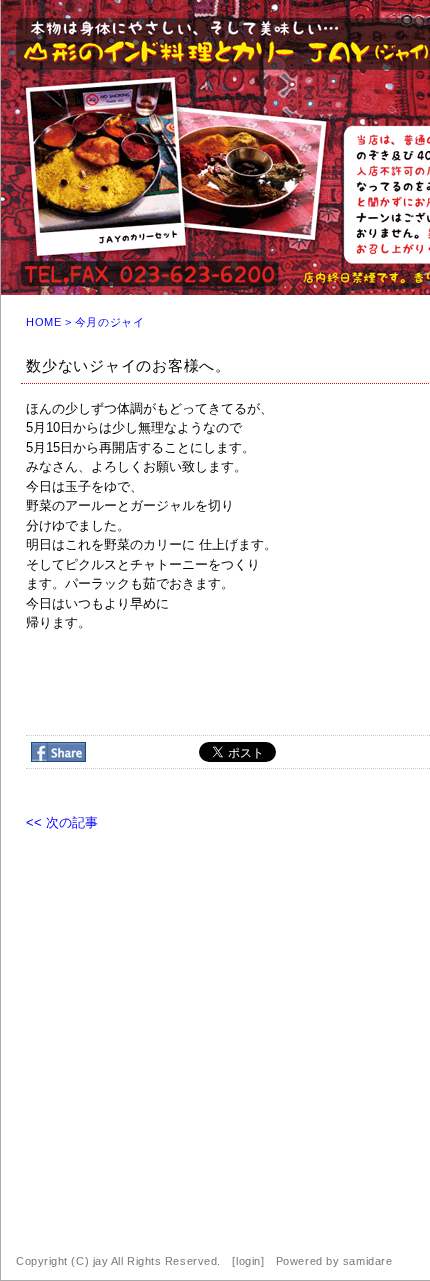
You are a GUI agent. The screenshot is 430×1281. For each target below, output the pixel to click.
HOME (43, 322)
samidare (367, 1261)
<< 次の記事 (62, 822)
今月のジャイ (109, 322)
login (248, 1261)
